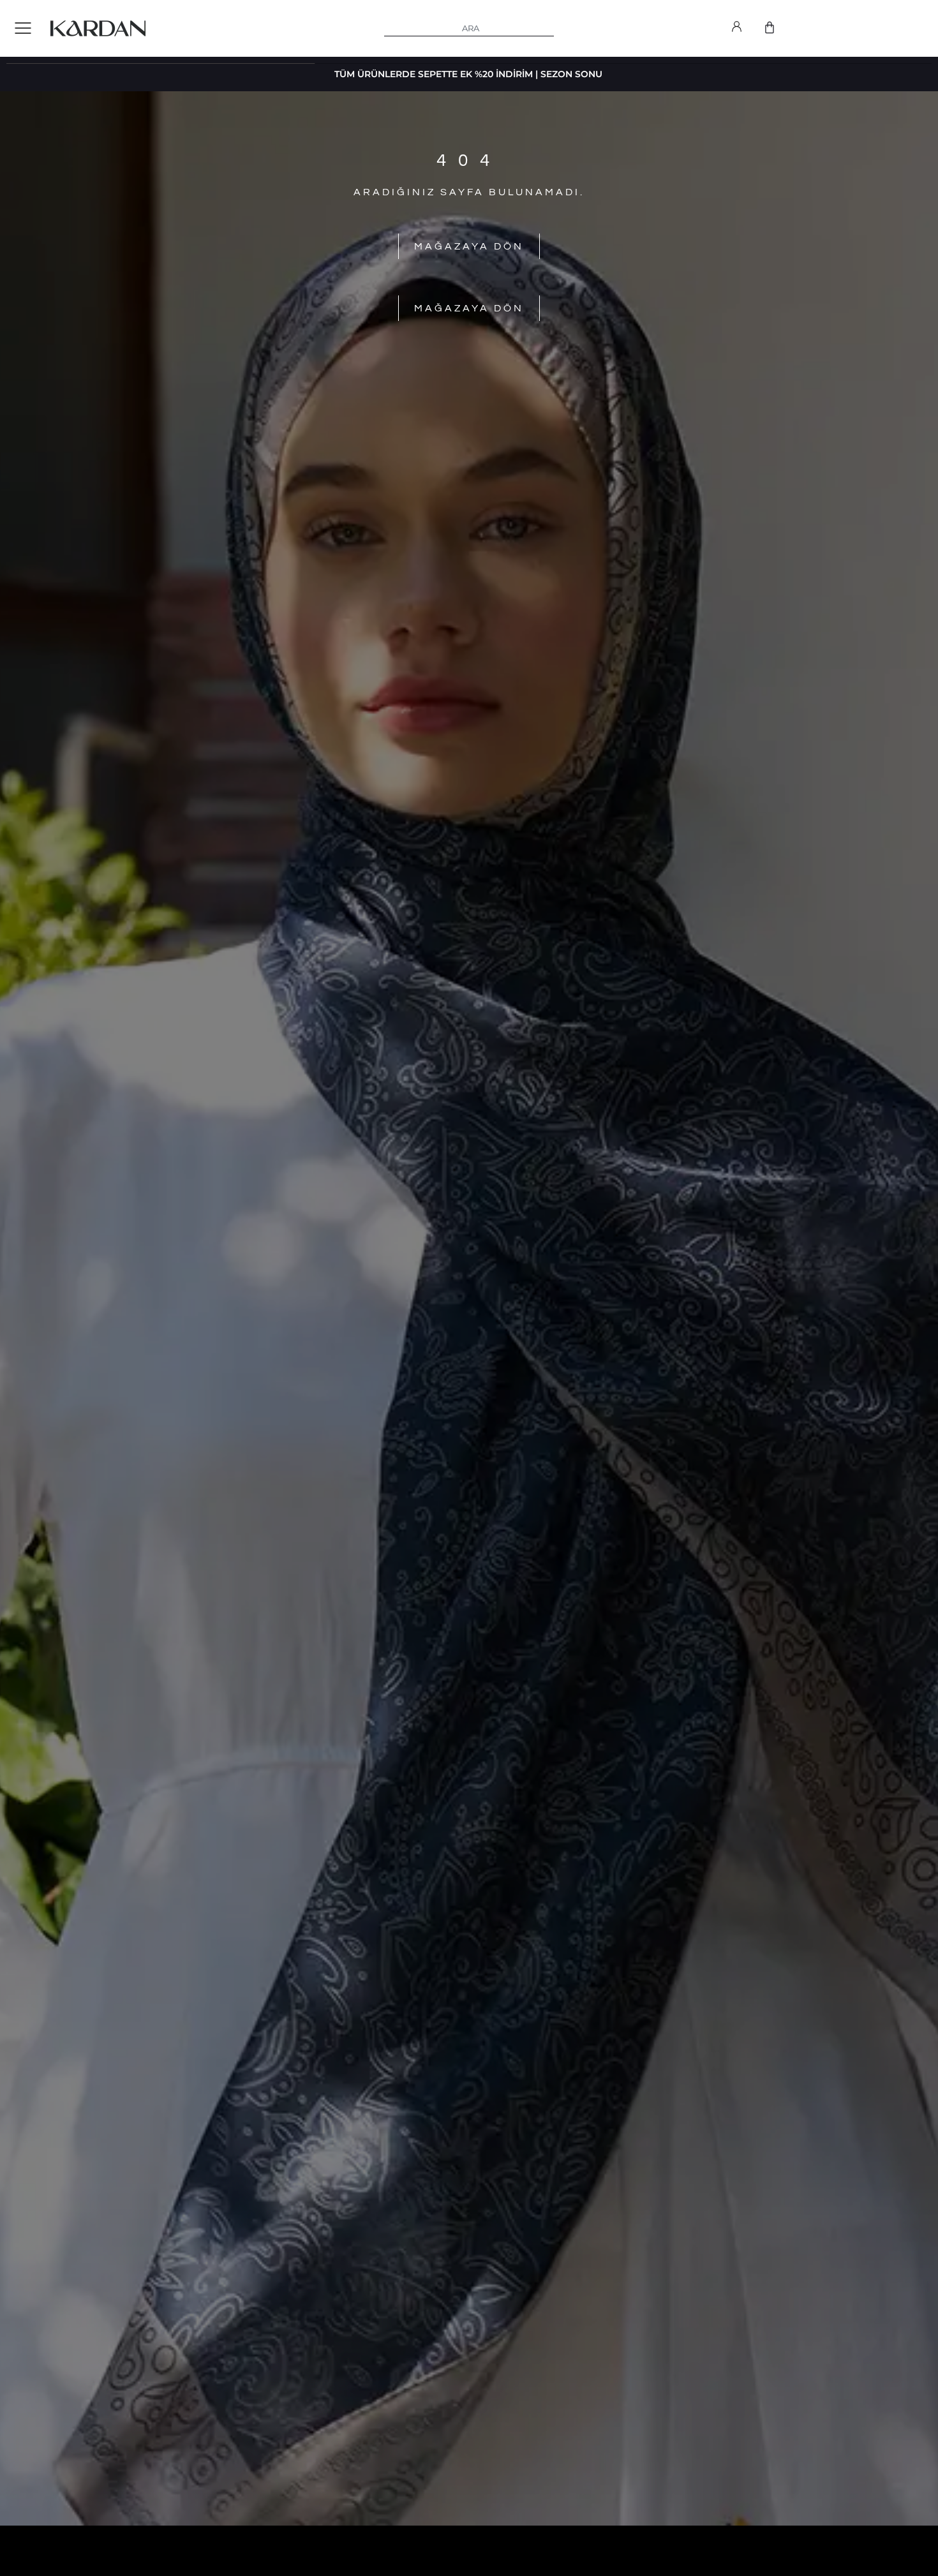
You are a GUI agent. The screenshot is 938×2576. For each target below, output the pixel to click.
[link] (737, 29)
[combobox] (469, 29)
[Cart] (770, 27)
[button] (23, 29)
